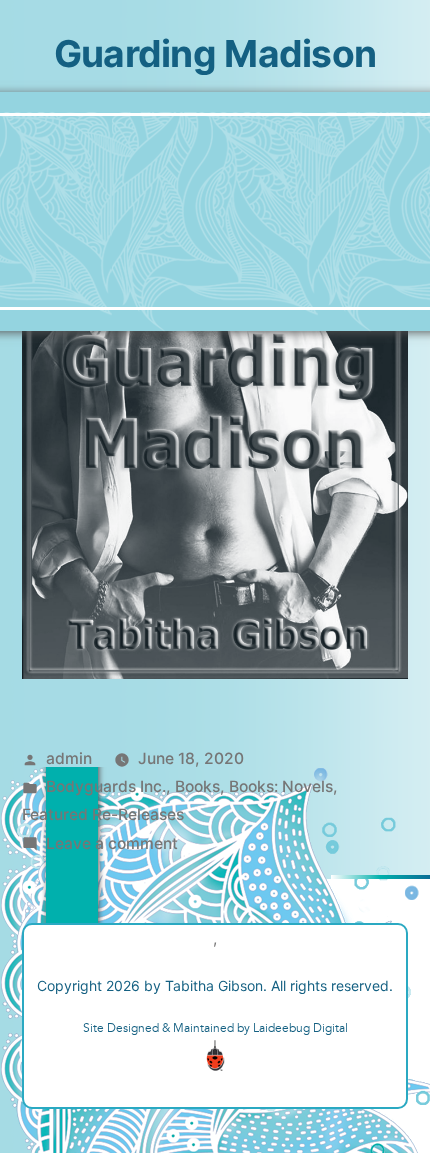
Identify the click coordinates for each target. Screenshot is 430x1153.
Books (197, 786)
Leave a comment (112, 843)
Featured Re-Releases (103, 814)
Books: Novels (281, 786)
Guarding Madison (215, 53)
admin (69, 758)
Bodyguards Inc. (106, 786)
